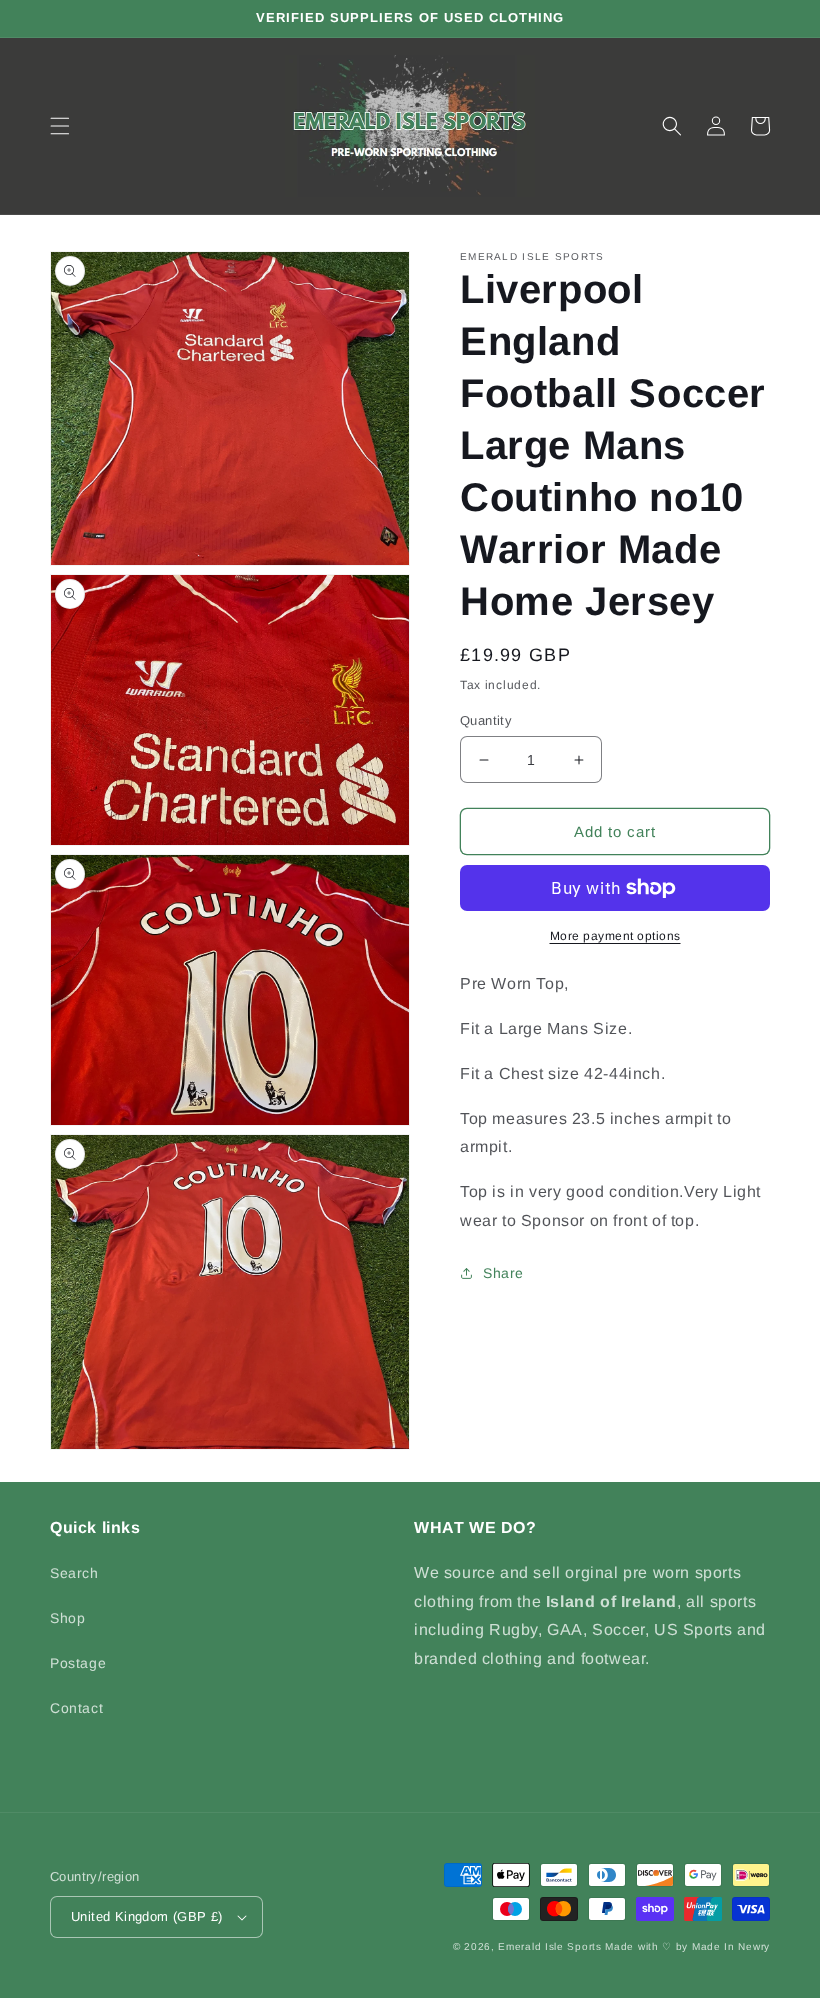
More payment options (615, 936)
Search (74, 1573)
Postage (78, 1663)
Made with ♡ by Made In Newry (687, 1946)
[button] (60, 126)
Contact (76, 1708)
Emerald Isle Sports (549, 1946)
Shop (67, 1618)
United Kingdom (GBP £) (147, 1916)
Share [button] (503, 1273)
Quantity (486, 720)
